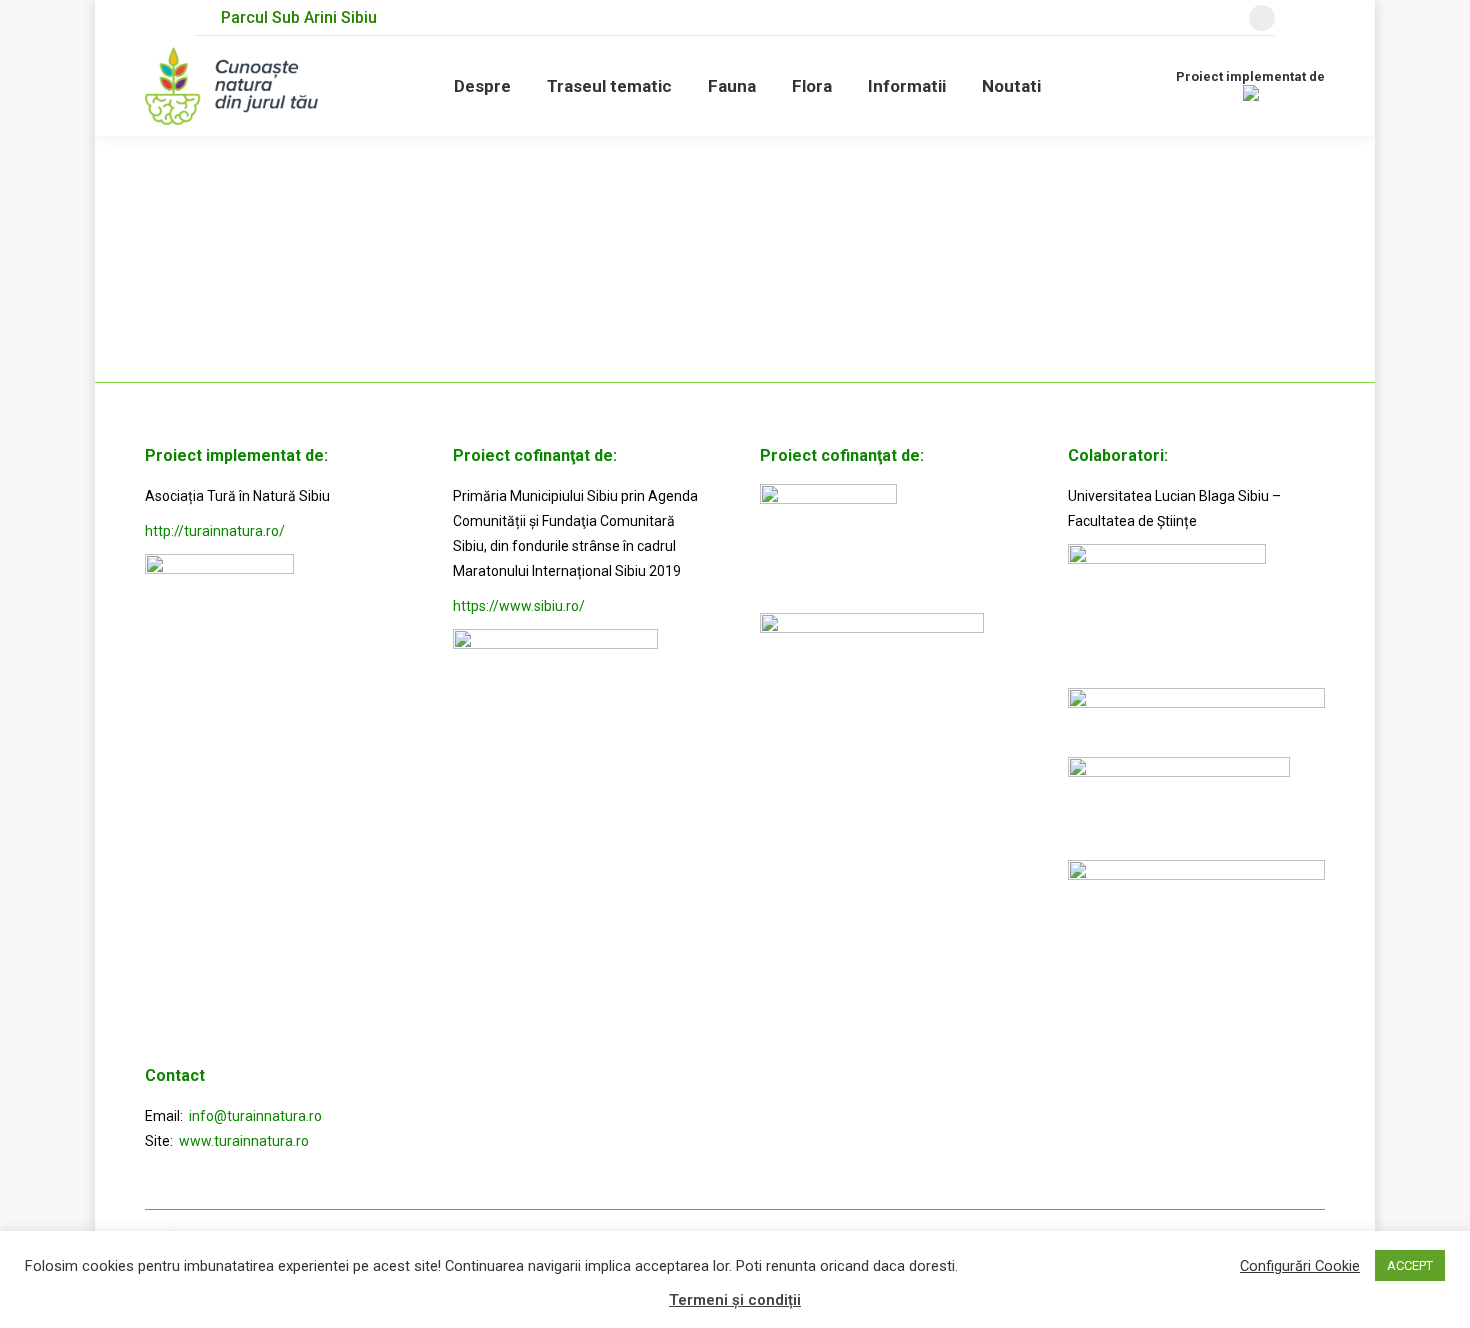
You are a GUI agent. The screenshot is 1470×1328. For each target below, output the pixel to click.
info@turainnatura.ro (255, 1116)
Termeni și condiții (735, 1300)
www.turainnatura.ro (244, 1141)
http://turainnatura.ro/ (215, 531)
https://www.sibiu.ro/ (519, 606)
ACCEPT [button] (1410, 1265)
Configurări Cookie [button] (1300, 1266)
